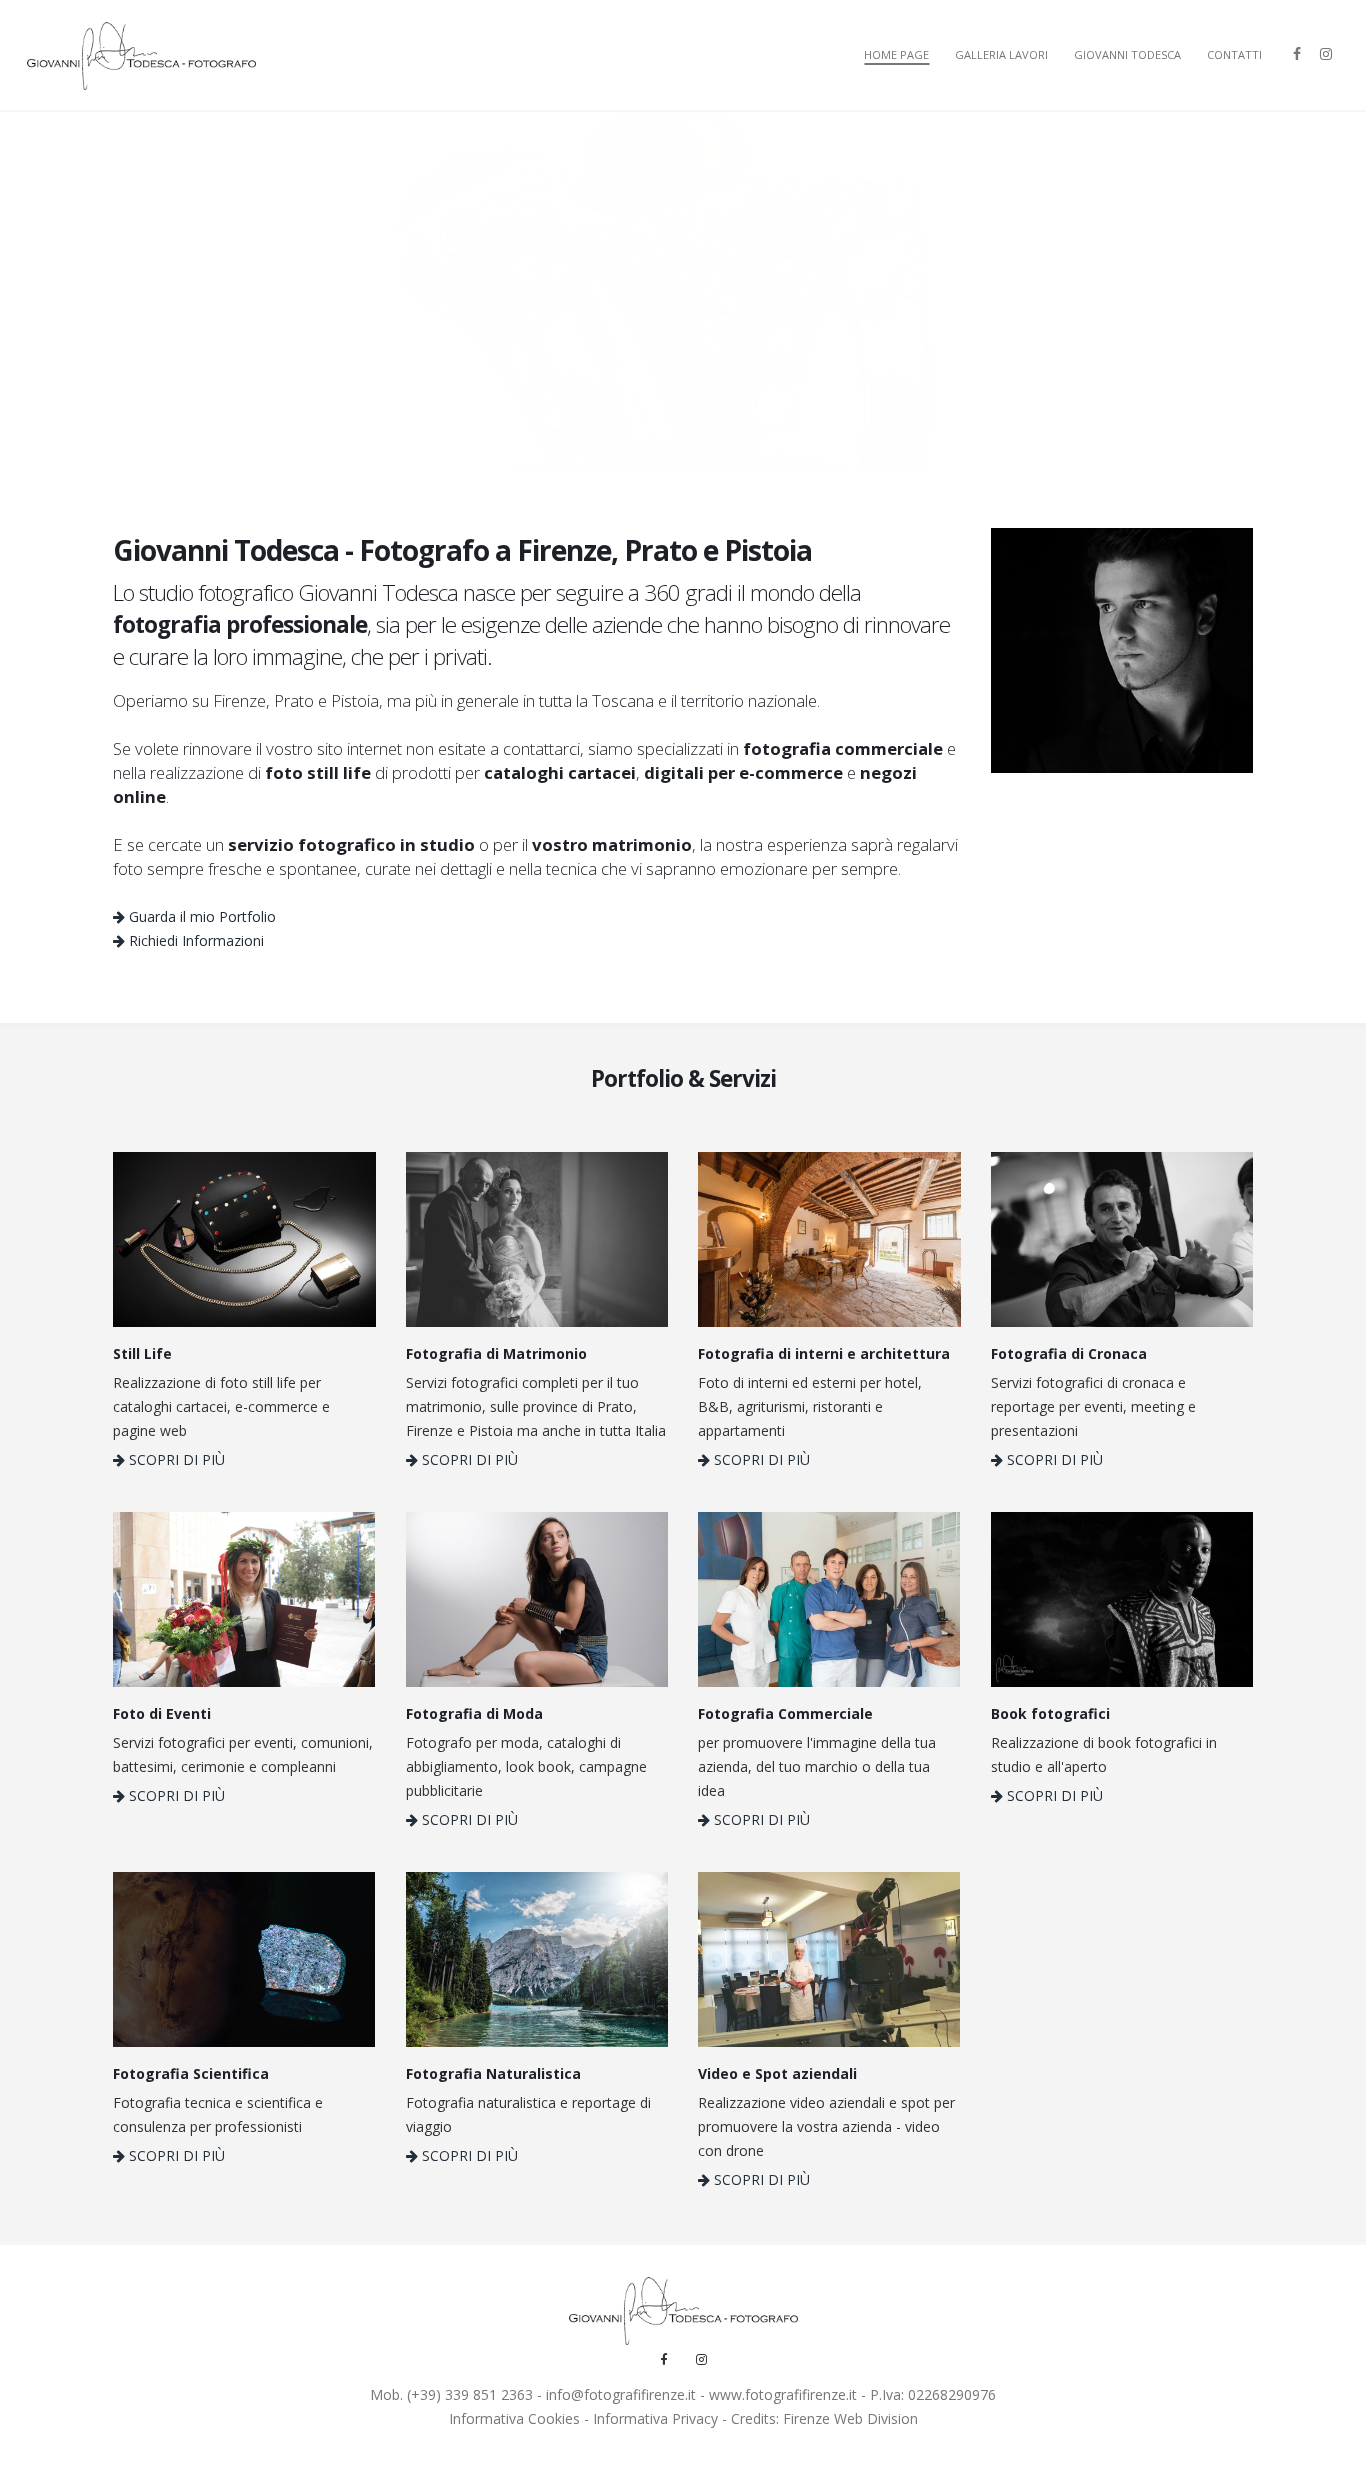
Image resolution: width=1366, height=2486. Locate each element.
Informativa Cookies (514, 2418)
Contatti (1234, 54)
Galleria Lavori (1001, 54)
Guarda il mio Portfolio (200, 916)
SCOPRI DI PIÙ (175, 1459)
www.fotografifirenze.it (783, 2394)
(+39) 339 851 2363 (470, 2394)
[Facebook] (1297, 51)
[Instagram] (1326, 51)
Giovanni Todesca (1127, 54)
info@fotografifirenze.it (621, 2394)
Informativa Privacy (655, 2418)
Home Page (896, 54)
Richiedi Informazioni (194, 940)
